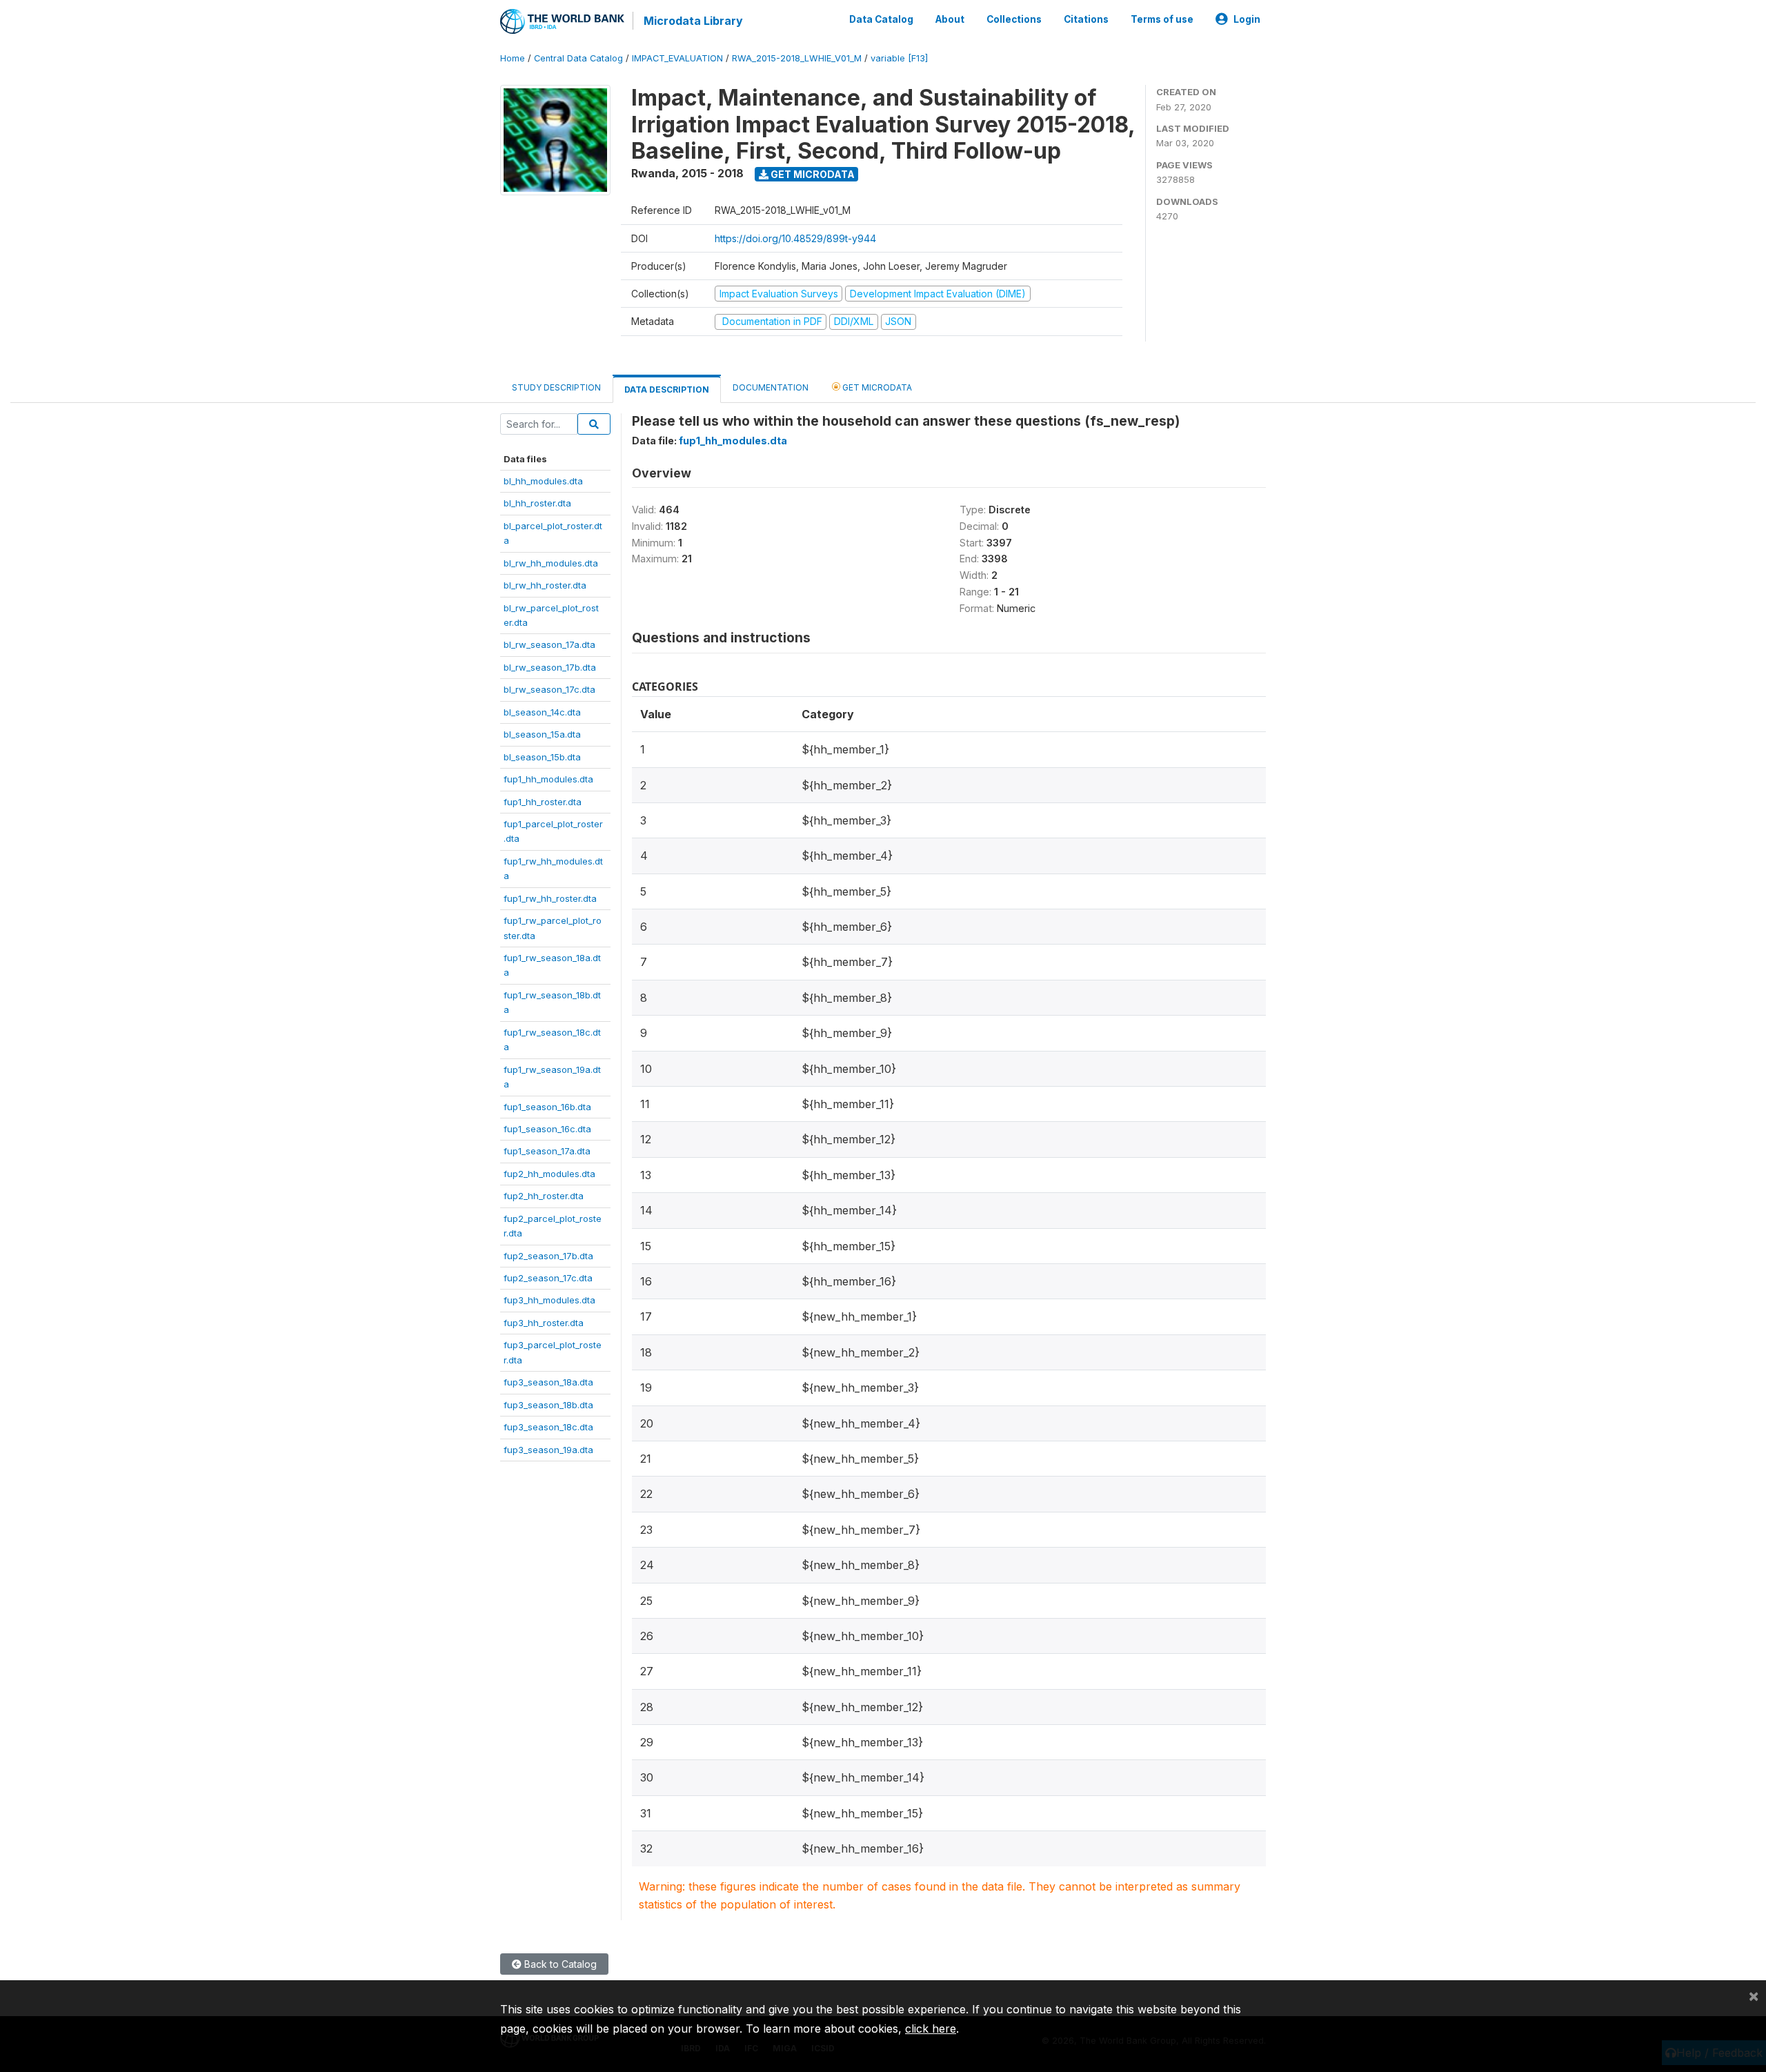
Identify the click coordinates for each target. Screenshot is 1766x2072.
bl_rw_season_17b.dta (550, 667)
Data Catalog (881, 19)
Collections (1014, 19)
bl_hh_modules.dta (543, 481)
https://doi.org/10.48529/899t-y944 (795, 238)
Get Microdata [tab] (876, 387)
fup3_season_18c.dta (548, 1427)
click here (931, 2029)
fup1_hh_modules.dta (548, 779)
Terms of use (1162, 19)
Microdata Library (693, 21)
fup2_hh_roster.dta (544, 1196)
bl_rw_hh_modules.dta (551, 563)
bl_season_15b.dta (542, 757)
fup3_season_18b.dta (548, 1405)
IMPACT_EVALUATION (677, 58)
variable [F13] (899, 58)
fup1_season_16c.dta (547, 1129)
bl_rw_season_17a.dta (549, 644)
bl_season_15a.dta (542, 734)
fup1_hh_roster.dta (543, 802)
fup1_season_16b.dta (547, 1107)
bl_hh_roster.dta (537, 503)
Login (1247, 19)
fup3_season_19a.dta (548, 1450)
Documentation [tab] (771, 387)
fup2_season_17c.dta (548, 1278)
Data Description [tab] (667, 389)
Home (513, 58)
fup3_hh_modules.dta (549, 1300)
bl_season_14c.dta (542, 712)
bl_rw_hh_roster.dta (545, 585)
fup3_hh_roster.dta (544, 1323)
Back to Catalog (559, 1964)
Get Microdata (812, 174)
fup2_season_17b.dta (548, 1256)
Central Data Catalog (578, 58)
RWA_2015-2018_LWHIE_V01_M (797, 58)
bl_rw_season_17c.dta (549, 689)
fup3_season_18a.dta (548, 1382)
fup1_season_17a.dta (547, 1151)
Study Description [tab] (556, 387)
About (950, 19)
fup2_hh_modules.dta (549, 1174)
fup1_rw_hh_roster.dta (550, 898)
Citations (1086, 19)
